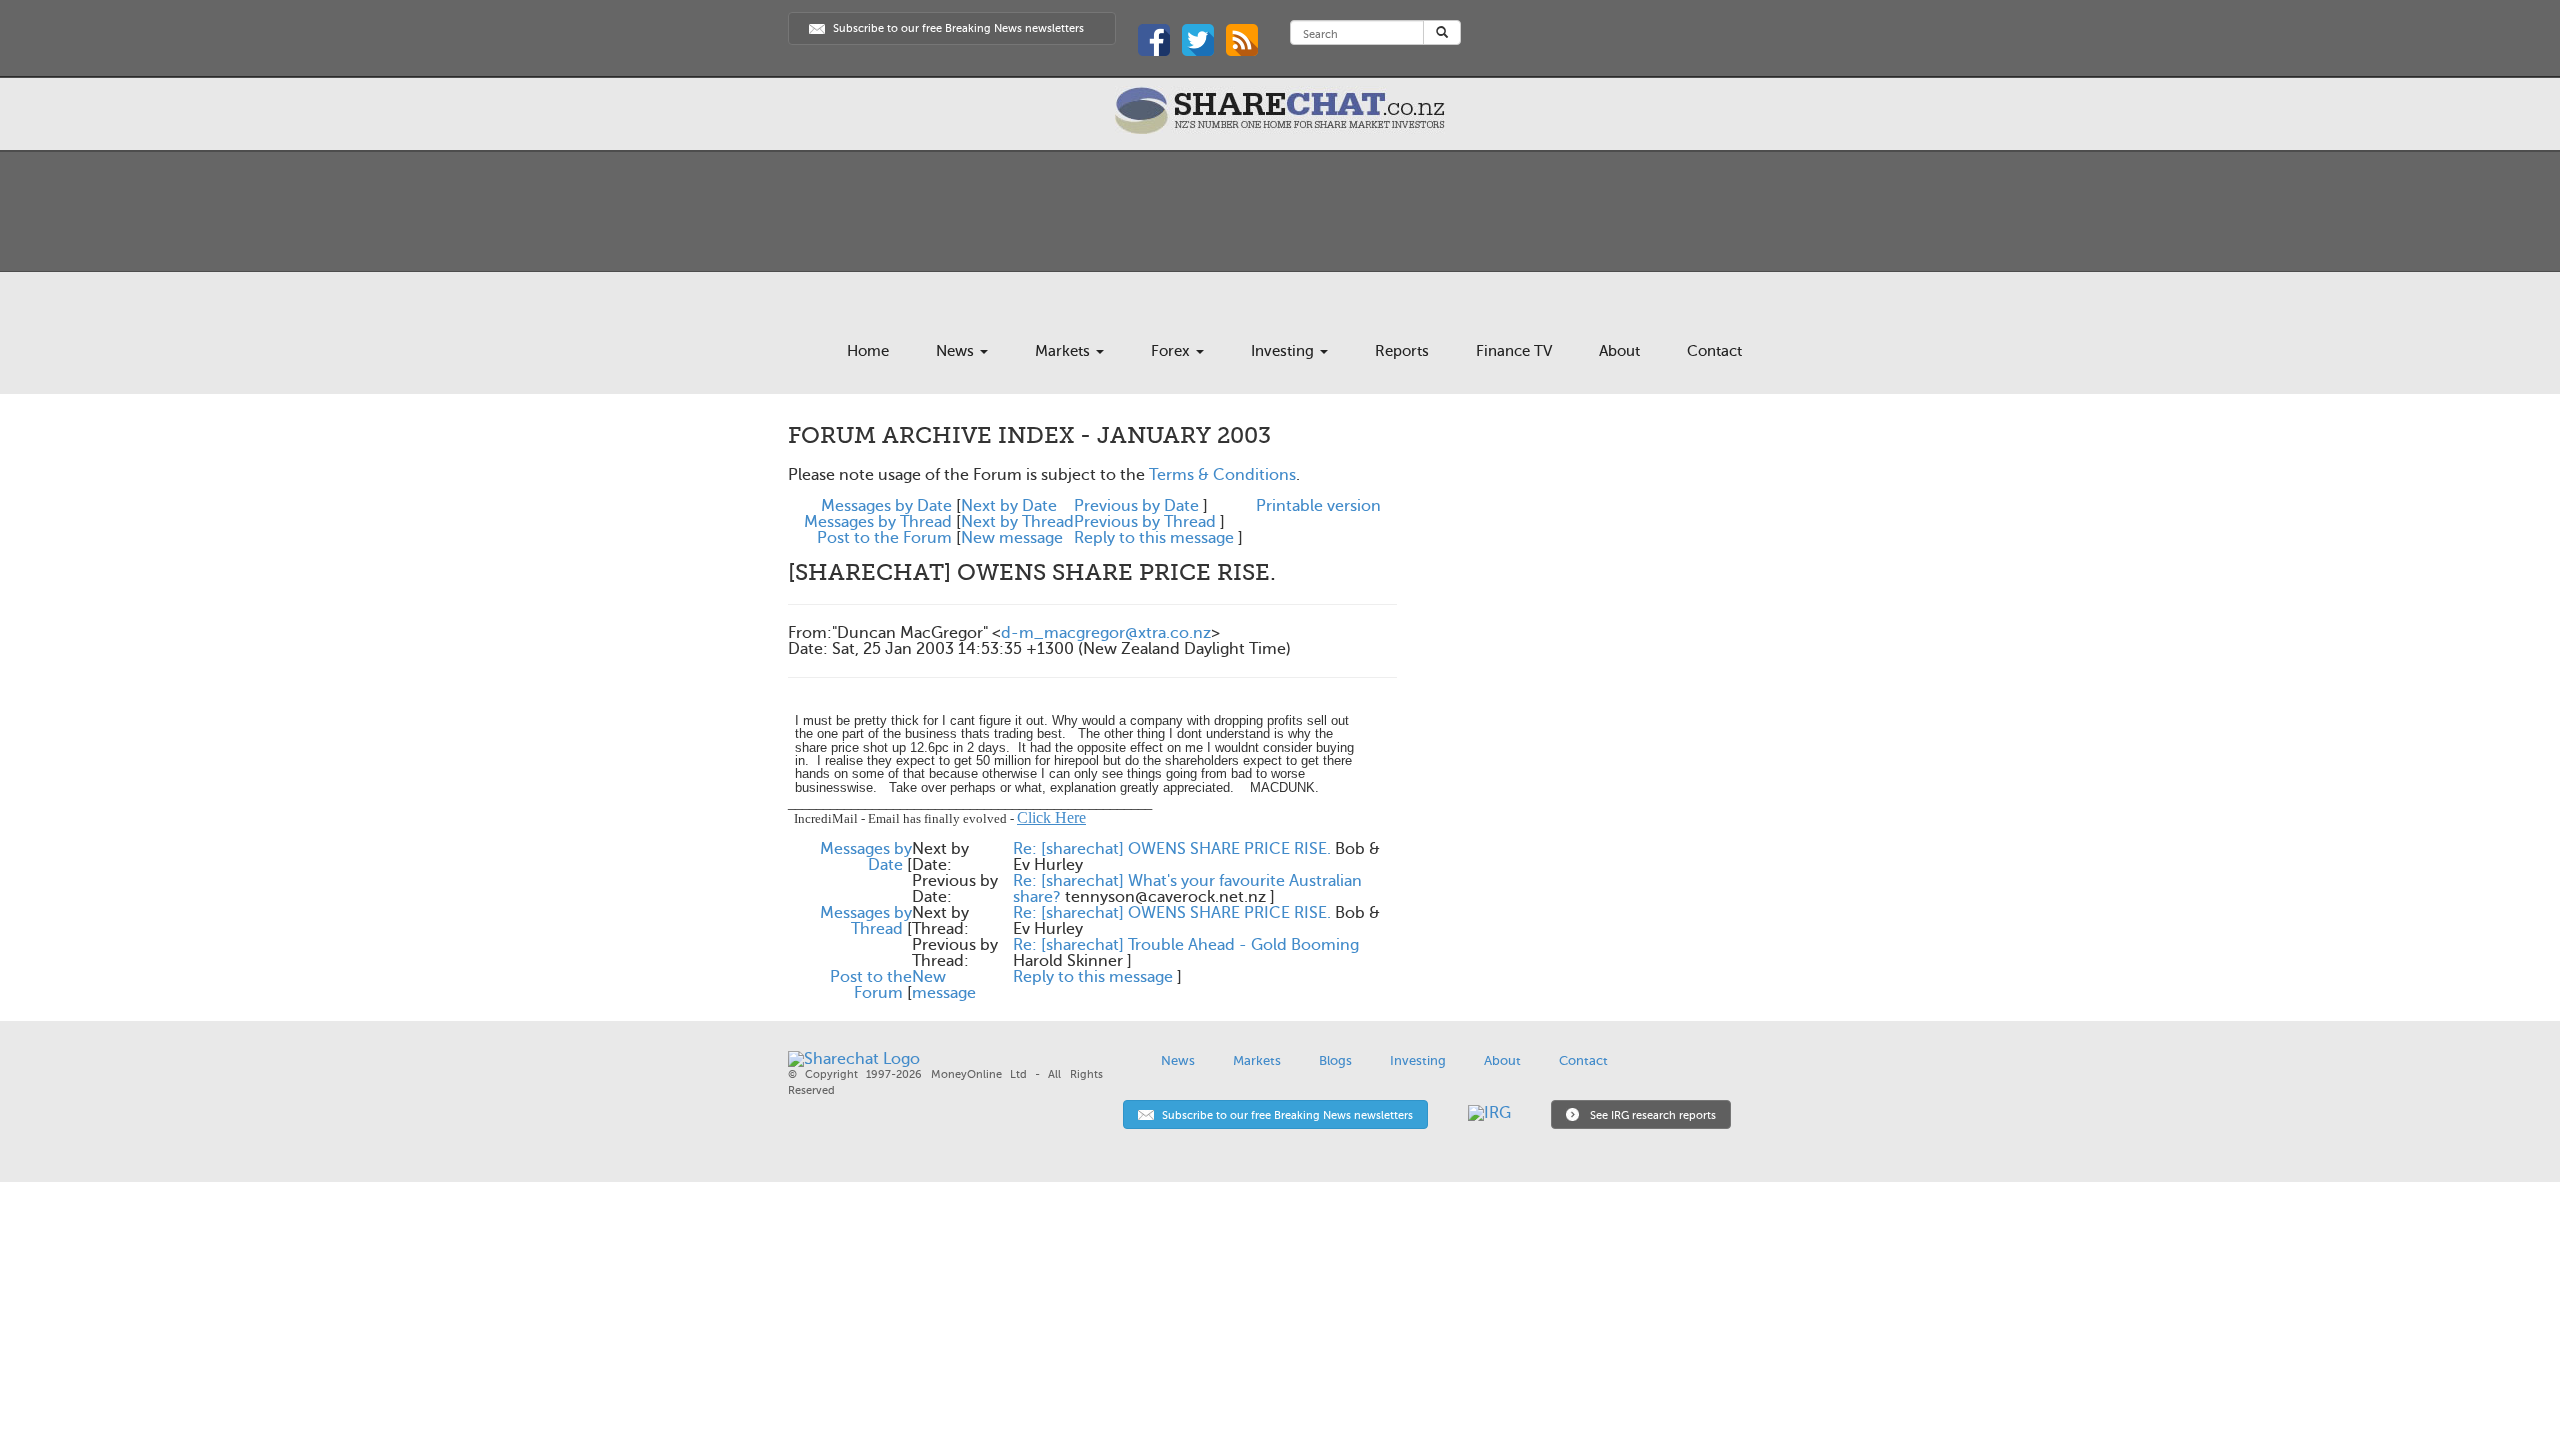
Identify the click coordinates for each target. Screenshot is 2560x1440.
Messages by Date (886, 506)
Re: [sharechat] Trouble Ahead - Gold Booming (1186, 945)
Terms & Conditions (1222, 475)
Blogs (1335, 1060)
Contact (1714, 351)
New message (1012, 538)
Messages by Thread (878, 522)
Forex (1172, 351)
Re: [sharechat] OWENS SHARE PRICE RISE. (1172, 849)
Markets (1064, 351)
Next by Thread (1017, 522)
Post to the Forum (884, 538)
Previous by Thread (1145, 522)
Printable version (1318, 506)
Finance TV (1514, 351)
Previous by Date (1136, 506)
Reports (1402, 351)
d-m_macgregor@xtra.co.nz (1106, 633)
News (957, 351)
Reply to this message (1154, 538)
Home (868, 351)
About (1619, 351)
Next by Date (1009, 506)
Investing (1284, 351)
